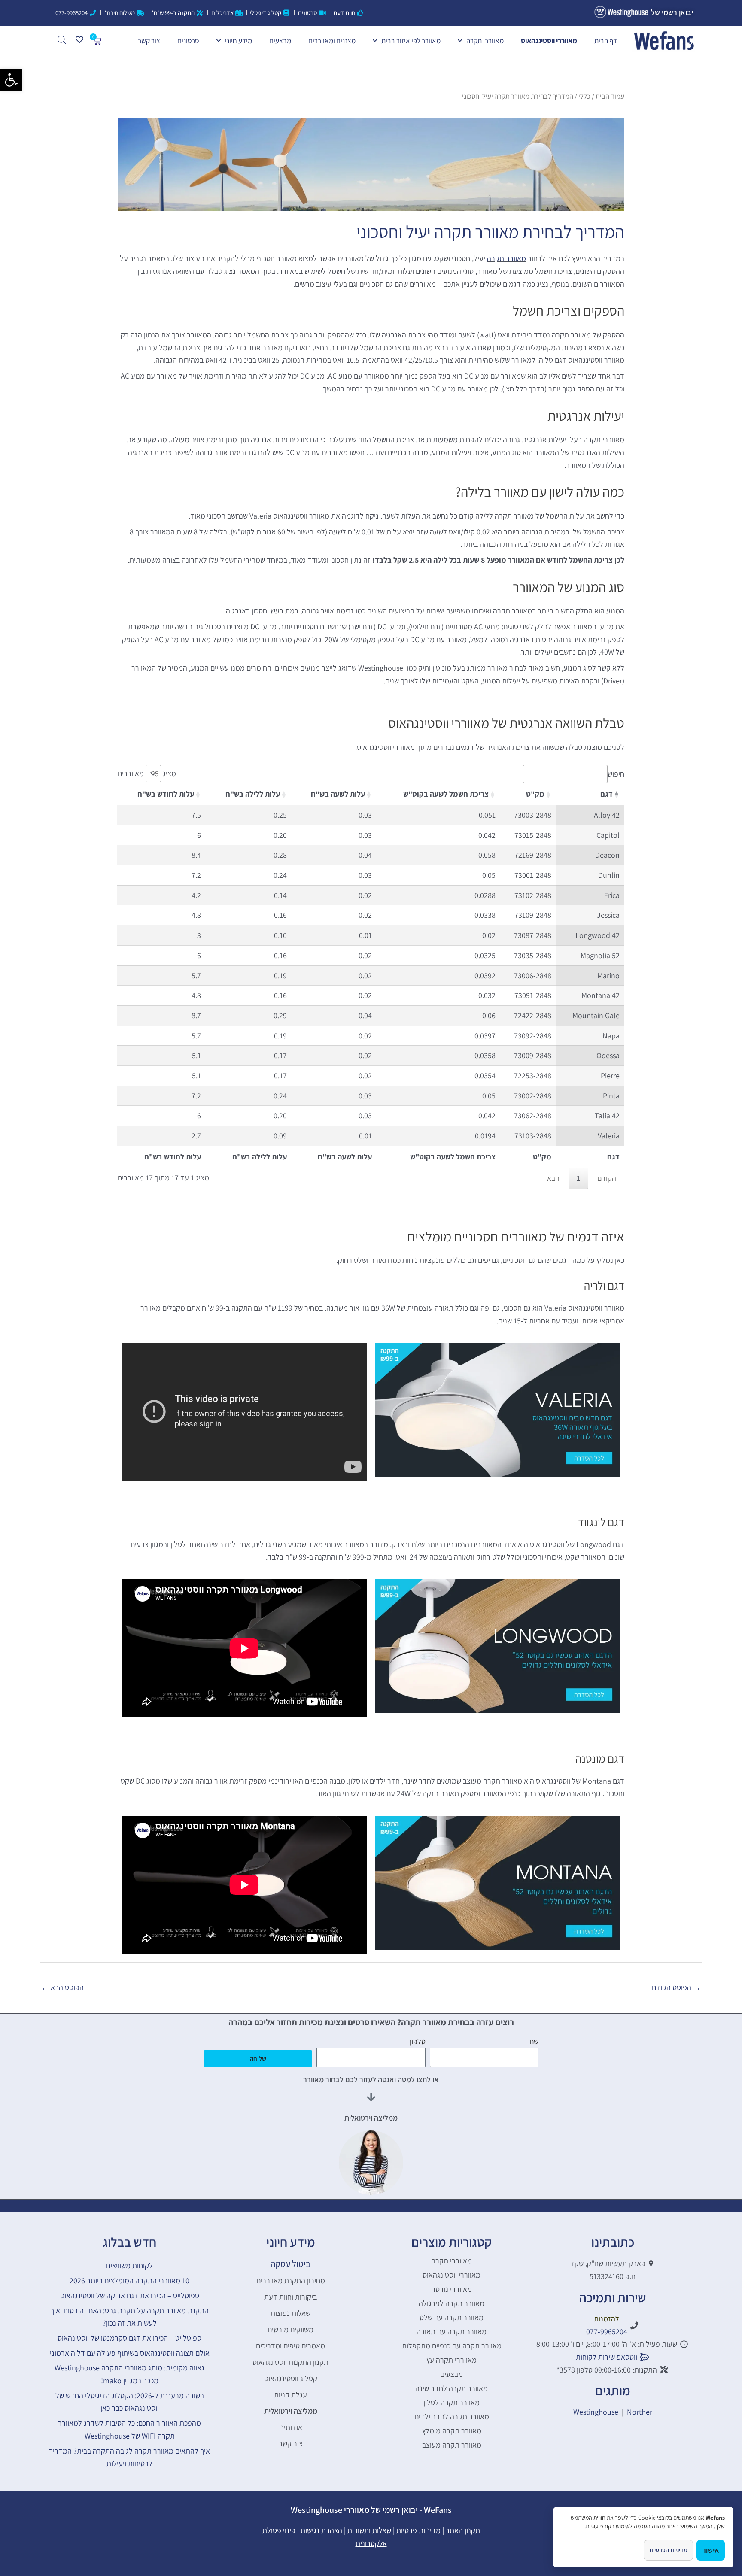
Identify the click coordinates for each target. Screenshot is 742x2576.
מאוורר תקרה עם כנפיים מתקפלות (452, 2346)
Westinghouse (596, 2412)
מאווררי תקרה (452, 2261)
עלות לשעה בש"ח (338, 794)
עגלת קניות (290, 2395)
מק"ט (535, 794)
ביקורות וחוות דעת (290, 2297)
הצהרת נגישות (321, 2530)
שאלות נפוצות (290, 2313)
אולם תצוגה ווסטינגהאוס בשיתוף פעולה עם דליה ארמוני (130, 2353)
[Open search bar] (62, 40)
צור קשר (149, 41)
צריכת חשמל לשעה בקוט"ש (446, 794)
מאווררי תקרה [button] (485, 41)
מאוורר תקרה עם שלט (452, 2317)
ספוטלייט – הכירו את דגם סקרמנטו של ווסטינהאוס (129, 2338)
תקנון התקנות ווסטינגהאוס (290, 2362)
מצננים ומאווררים (332, 41)
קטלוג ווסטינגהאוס (291, 2378)
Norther (640, 2412)
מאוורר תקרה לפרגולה (452, 2303)
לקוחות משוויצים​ (129, 2265)
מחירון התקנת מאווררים (291, 2280)
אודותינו (291, 2427)
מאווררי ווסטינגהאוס (549, 41)
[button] (11, 80)
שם (534, 2041)
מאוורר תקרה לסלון (452, 2402)
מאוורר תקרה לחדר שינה (452, 2388)
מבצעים (280, 41)
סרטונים (188, 41)
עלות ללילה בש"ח (253, 794)
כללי (584, 96)
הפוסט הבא (62, 1987)
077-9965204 (607, 2332)
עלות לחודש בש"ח (166, 794)
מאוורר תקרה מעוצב (452, 2445)
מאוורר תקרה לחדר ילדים (452, 2417)
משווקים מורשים (290, 2329)
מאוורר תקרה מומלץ (452, 2431)
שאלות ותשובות (369, 2530)
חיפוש (616, 774)
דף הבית (606, 41)
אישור (711, 2550)
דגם (607, 794)
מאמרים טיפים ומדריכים (290, 2346)
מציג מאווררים (147, 773)
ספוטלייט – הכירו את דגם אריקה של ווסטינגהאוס (130, 2295)
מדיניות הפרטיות (668, 2550)
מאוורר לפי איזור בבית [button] (411, 41)
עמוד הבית (610, 96)
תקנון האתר (463, 2530)
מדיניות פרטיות (418, 2530)
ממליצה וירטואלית (291, 2411)
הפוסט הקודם (676, 1987)
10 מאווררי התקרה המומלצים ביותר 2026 (129, 2280)
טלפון (418, 2041)
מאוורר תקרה (506, 258)
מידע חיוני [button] (239, 41)
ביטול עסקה (290, 2264)
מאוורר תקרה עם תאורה (452, 2332)
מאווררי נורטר (452, 2289)
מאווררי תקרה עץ (452, 2360)
